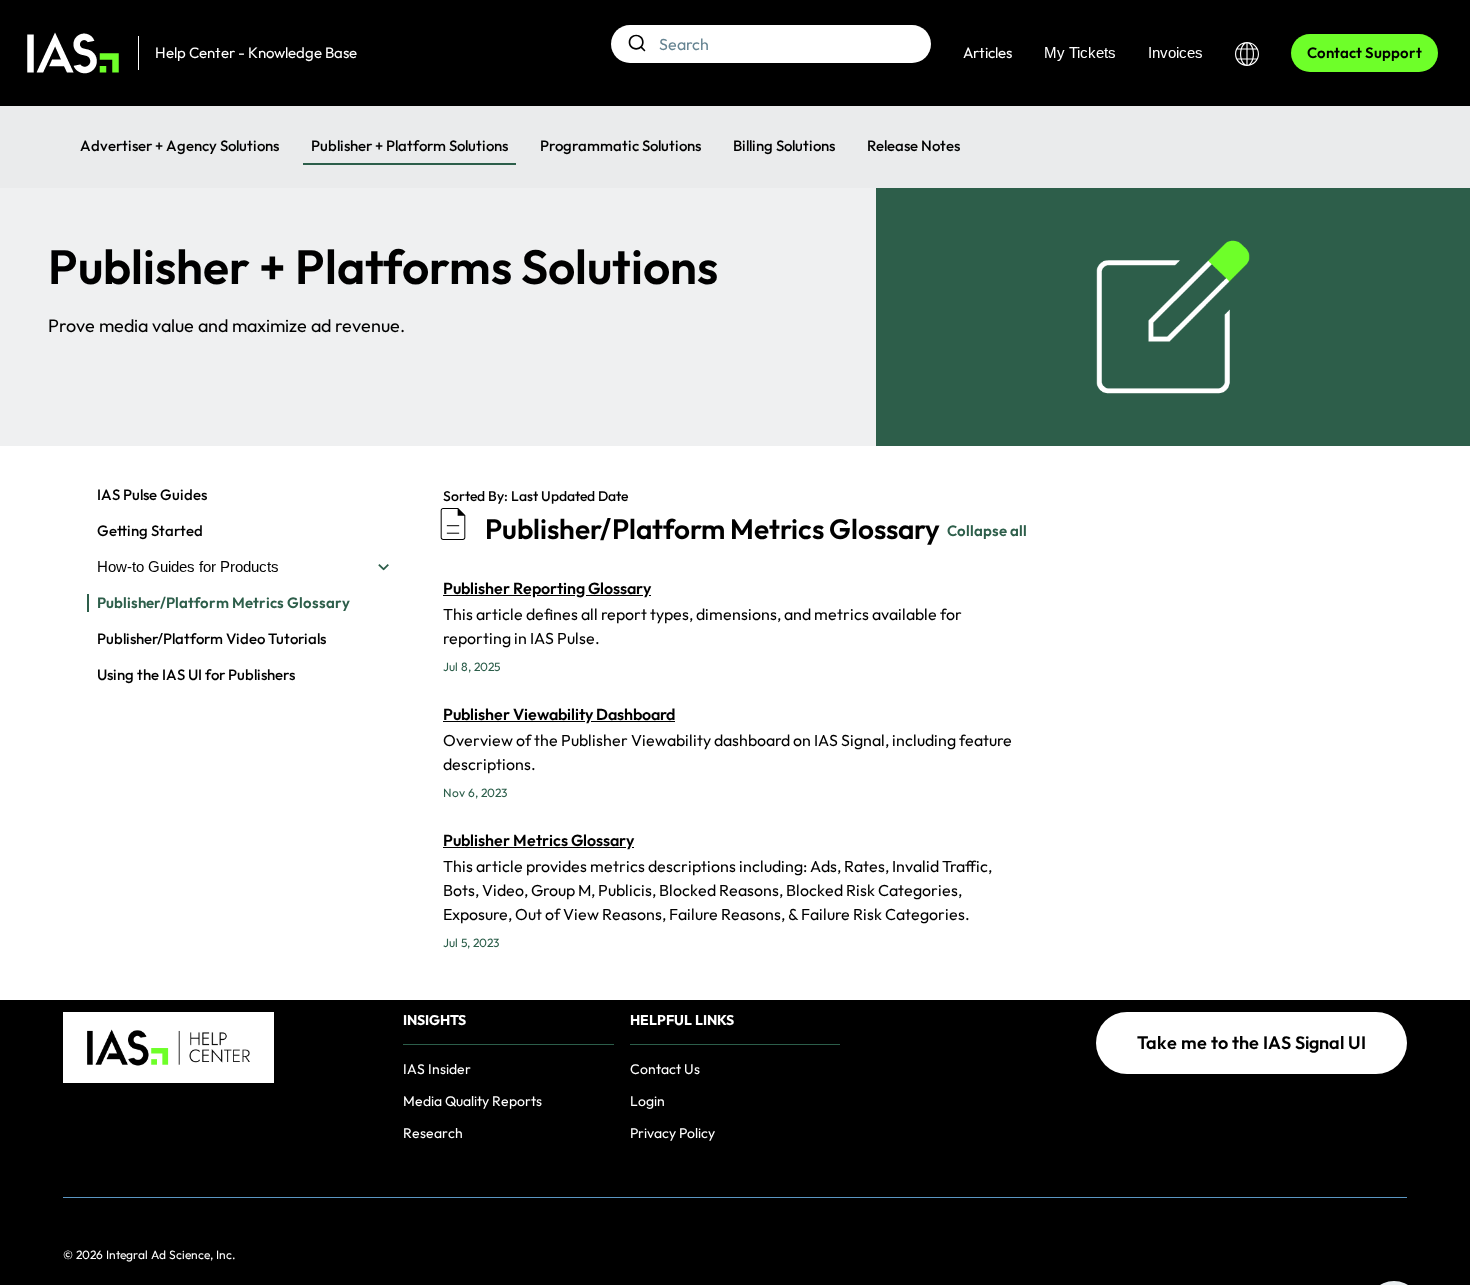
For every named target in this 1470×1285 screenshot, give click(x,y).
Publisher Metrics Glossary (538, 840)
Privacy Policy (672, 1133)
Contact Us (665, 1069)
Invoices (1175, 52)
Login (647, 1101)
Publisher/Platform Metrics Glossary (223, 603)
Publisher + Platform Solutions (409, 145)
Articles (987, 52)
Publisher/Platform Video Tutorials (211, 639)
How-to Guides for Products (188, 566)
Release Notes (913, 145)
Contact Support (1364, 52)
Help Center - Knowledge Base (256, 52)
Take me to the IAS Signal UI (1251, 1042)
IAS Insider (437, 1069)
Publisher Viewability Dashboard (559, 714)
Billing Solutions (784, 145)
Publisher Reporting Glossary (547, 588)
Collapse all (987, 530)
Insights (434, 1020)
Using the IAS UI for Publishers (196, 675)
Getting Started (150, 531)
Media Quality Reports (472, 1101)
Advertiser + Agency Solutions (179, 145)
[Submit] (635, 44)
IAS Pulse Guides (152, 495)
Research (433, 1133)
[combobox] (771, 44)
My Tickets (1080, 52)
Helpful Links (682, 1020)
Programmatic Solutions (620, 145)
